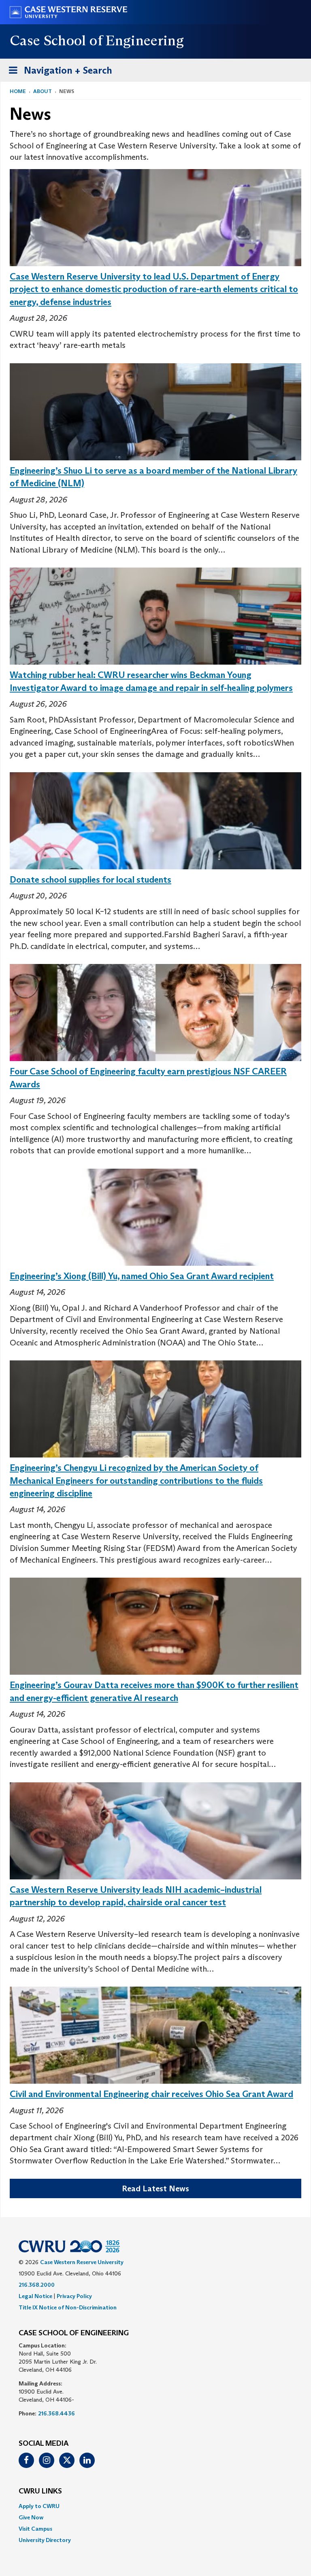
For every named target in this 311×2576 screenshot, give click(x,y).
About (43, 91)
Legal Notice (35, 2296)
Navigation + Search (58, 73)
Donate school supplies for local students (91, 880)
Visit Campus (35, 2529)
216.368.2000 (37, 2285)
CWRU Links (40, 2491)
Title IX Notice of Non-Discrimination (68, 2307)
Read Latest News (155, 2188)
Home (18, 91)
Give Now (31, 2517)
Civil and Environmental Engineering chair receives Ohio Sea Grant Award (151, 2094)
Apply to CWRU (39, 2506)
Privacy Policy (74, 2296)
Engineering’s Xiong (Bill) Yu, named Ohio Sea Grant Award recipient (142, 1276)
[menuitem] (155, 2506)
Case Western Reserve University (82, 2262)
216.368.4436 (56, 2413)
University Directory (45, 2540)
